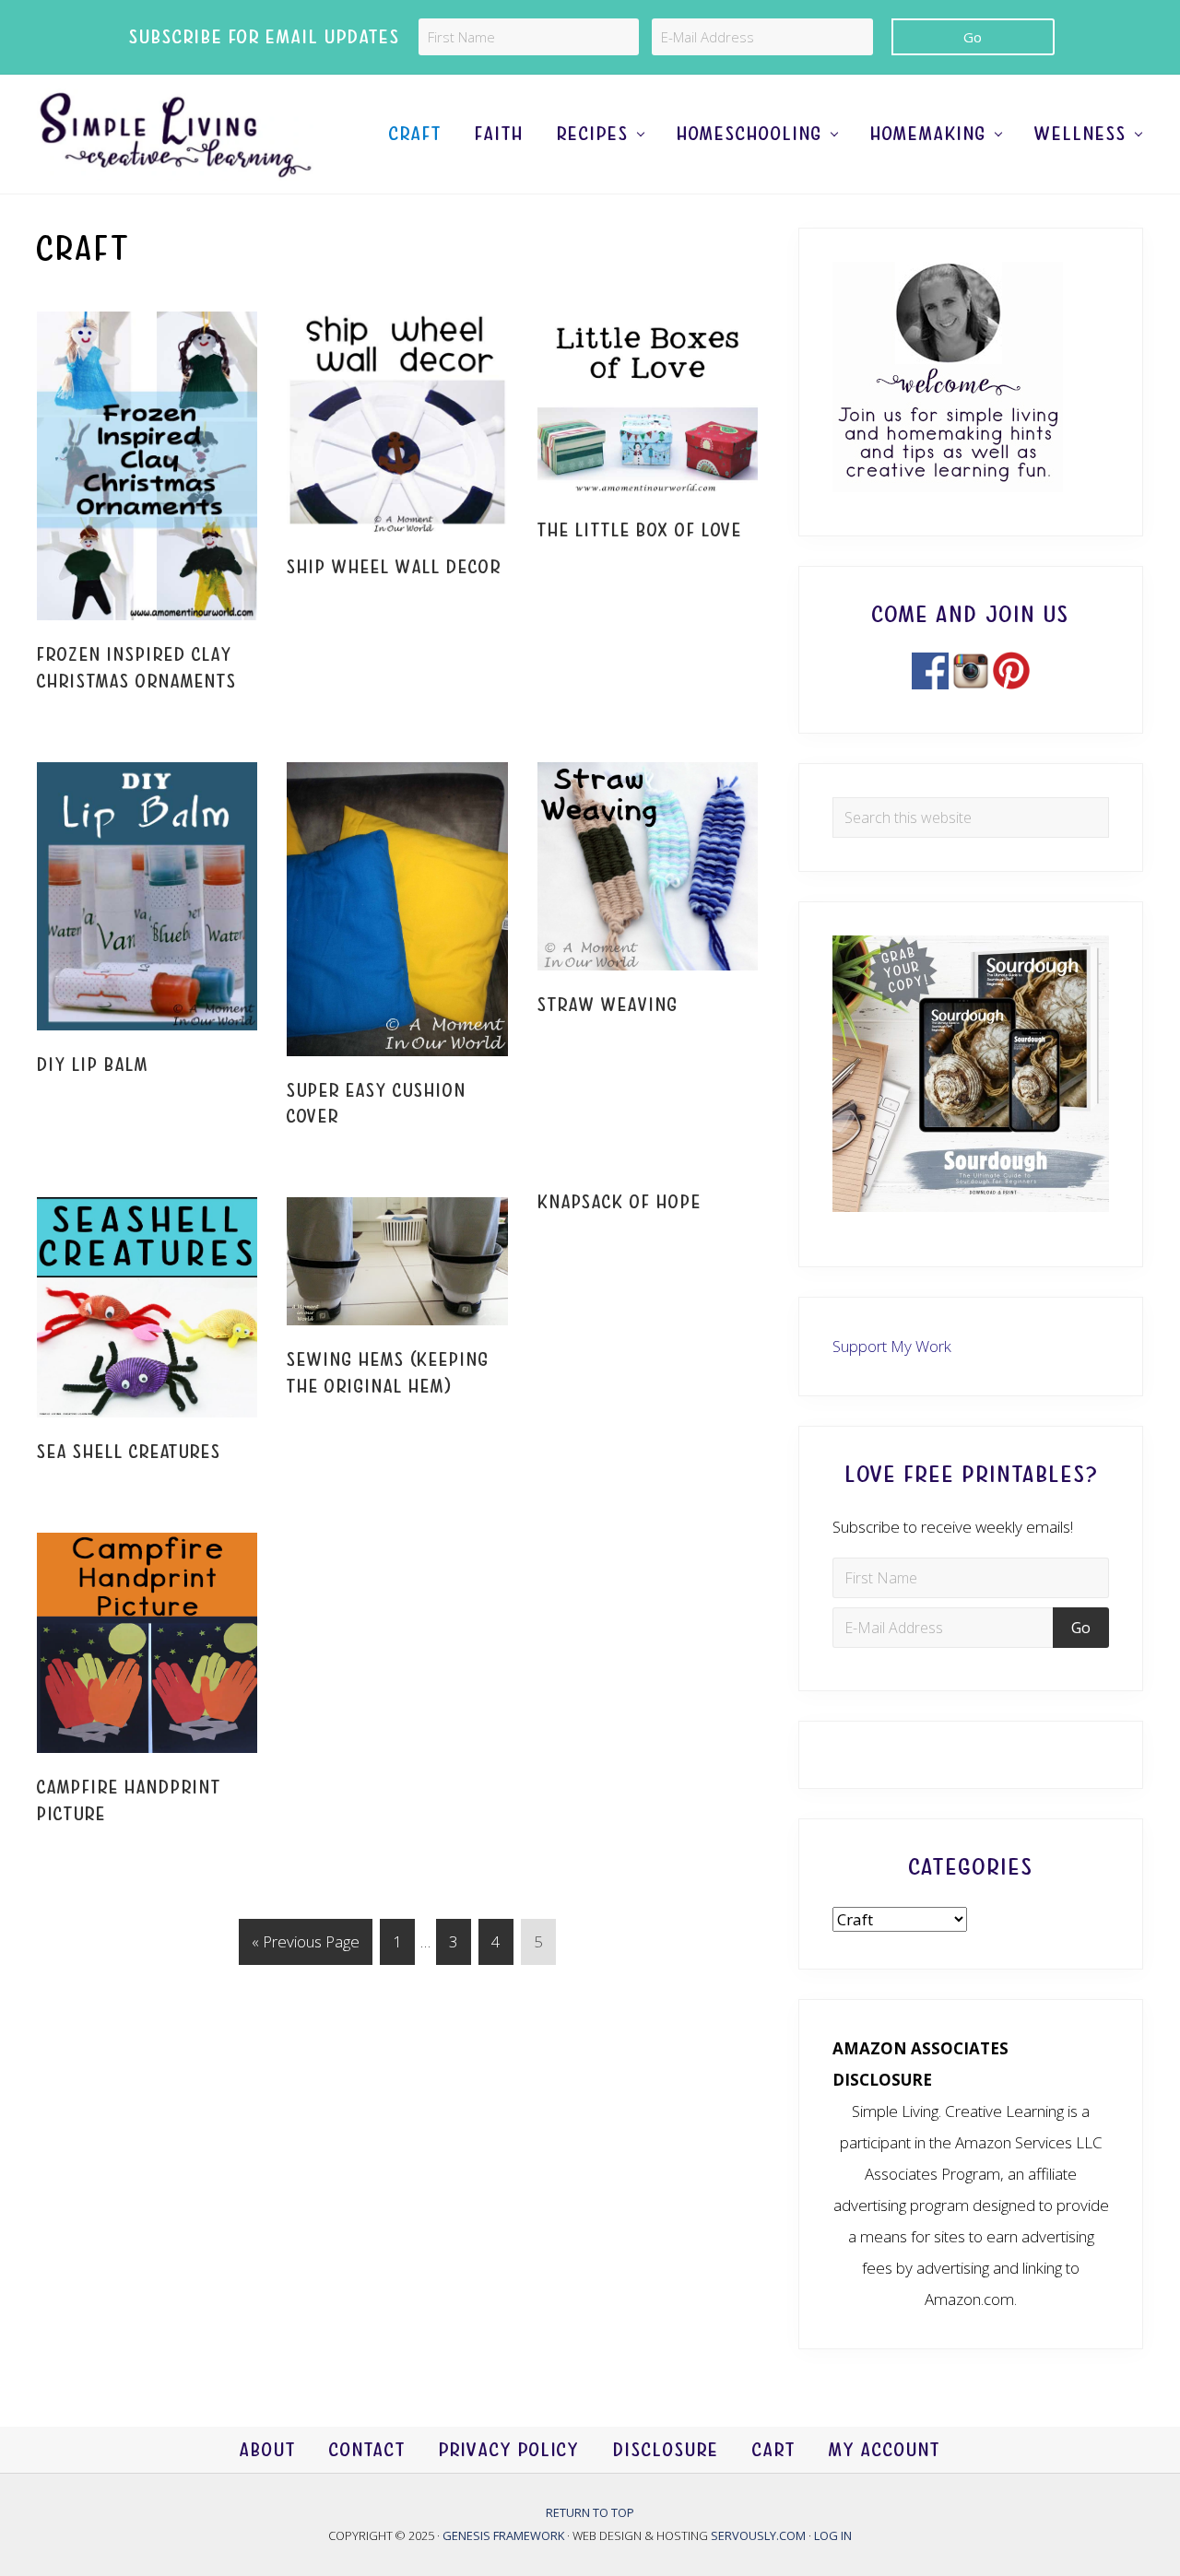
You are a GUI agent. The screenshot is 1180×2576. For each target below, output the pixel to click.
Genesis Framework (505, 2535)
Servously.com (758, 2535)
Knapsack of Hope (619, 1202)
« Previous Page (306, 1947)
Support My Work (892, 1346)
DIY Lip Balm (93, 1065)
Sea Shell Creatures (129, 1452)
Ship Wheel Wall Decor (394, 567)
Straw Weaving (608, 1005)
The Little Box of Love (640, 530)
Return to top (590, 2512)
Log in (833, 2535)
